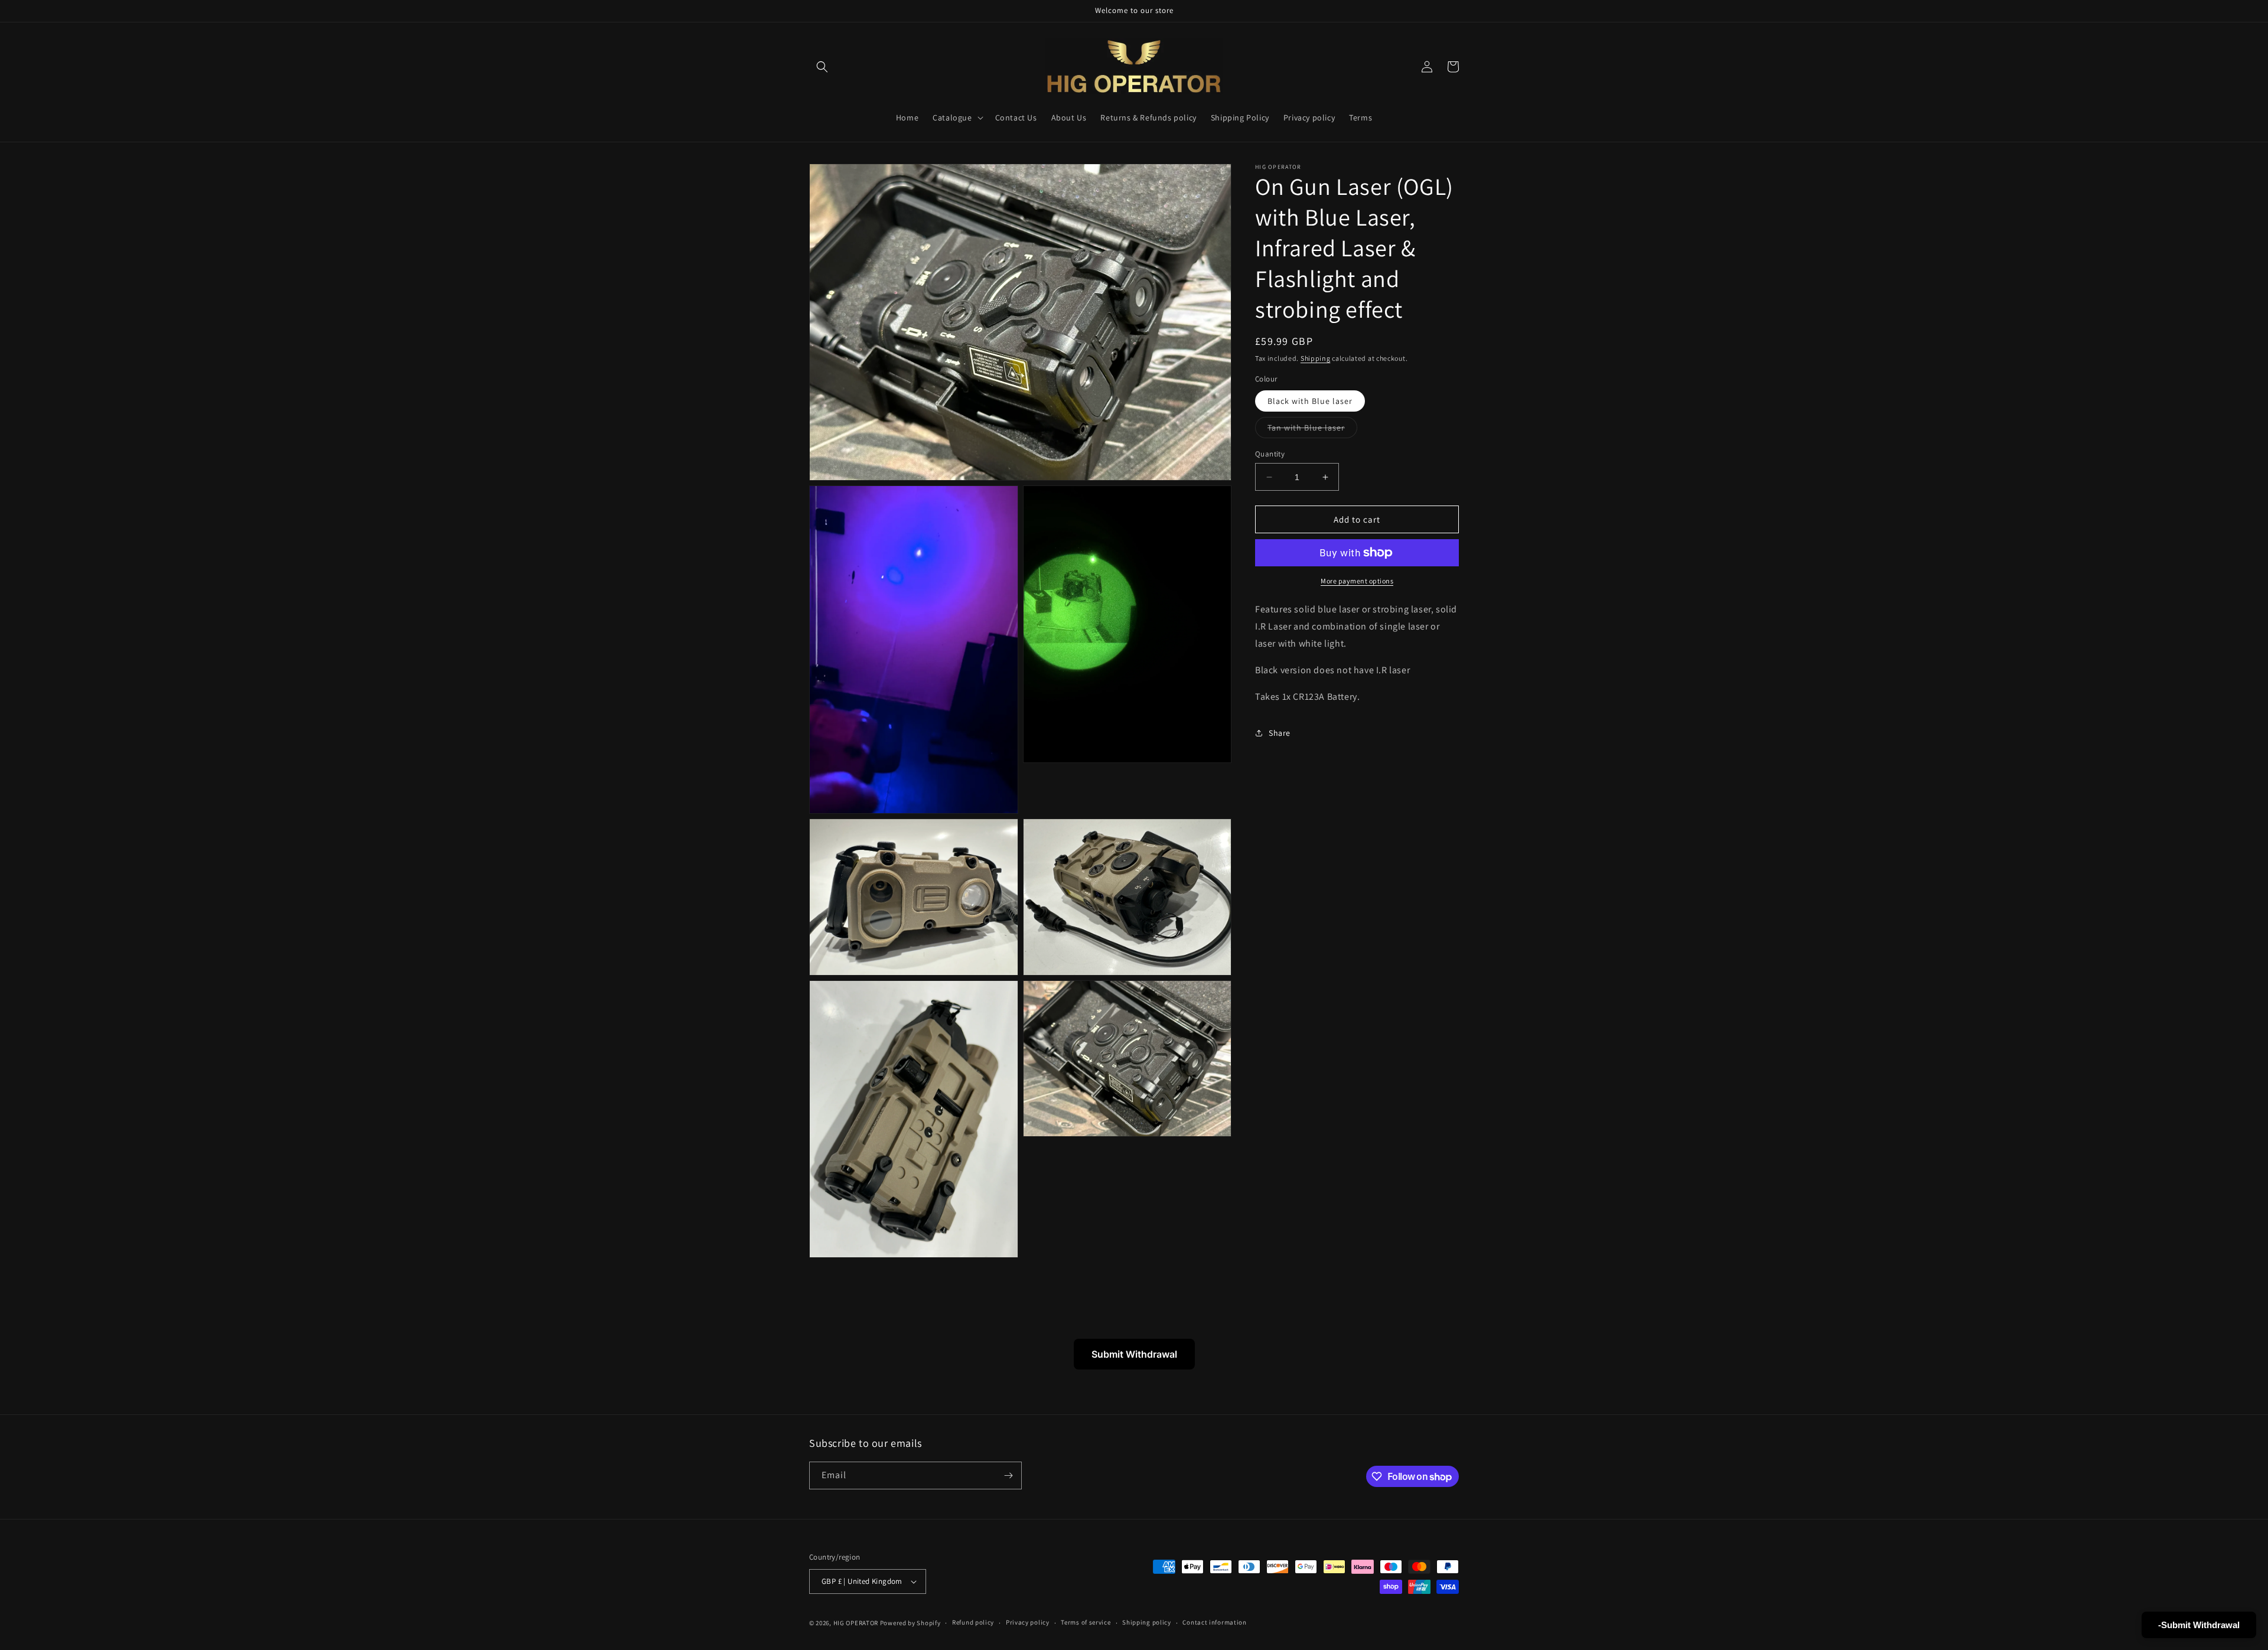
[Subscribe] (1008, 1475)
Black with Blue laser (1310, 401)
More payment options (1357, 581)
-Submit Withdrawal (2199, 1625)
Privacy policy (1028, 1622)
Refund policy (973, 1622)
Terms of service (1086, 1622)
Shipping (1316, 358)
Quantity (1270, 454)
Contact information (1214, 1622)
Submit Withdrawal (1134, 1354)
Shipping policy (1147, 1622)
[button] (822, 67)
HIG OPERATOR (856, 1623)
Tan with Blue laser (1312, 430)
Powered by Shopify (910, 1623)
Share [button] (1280, 733)
